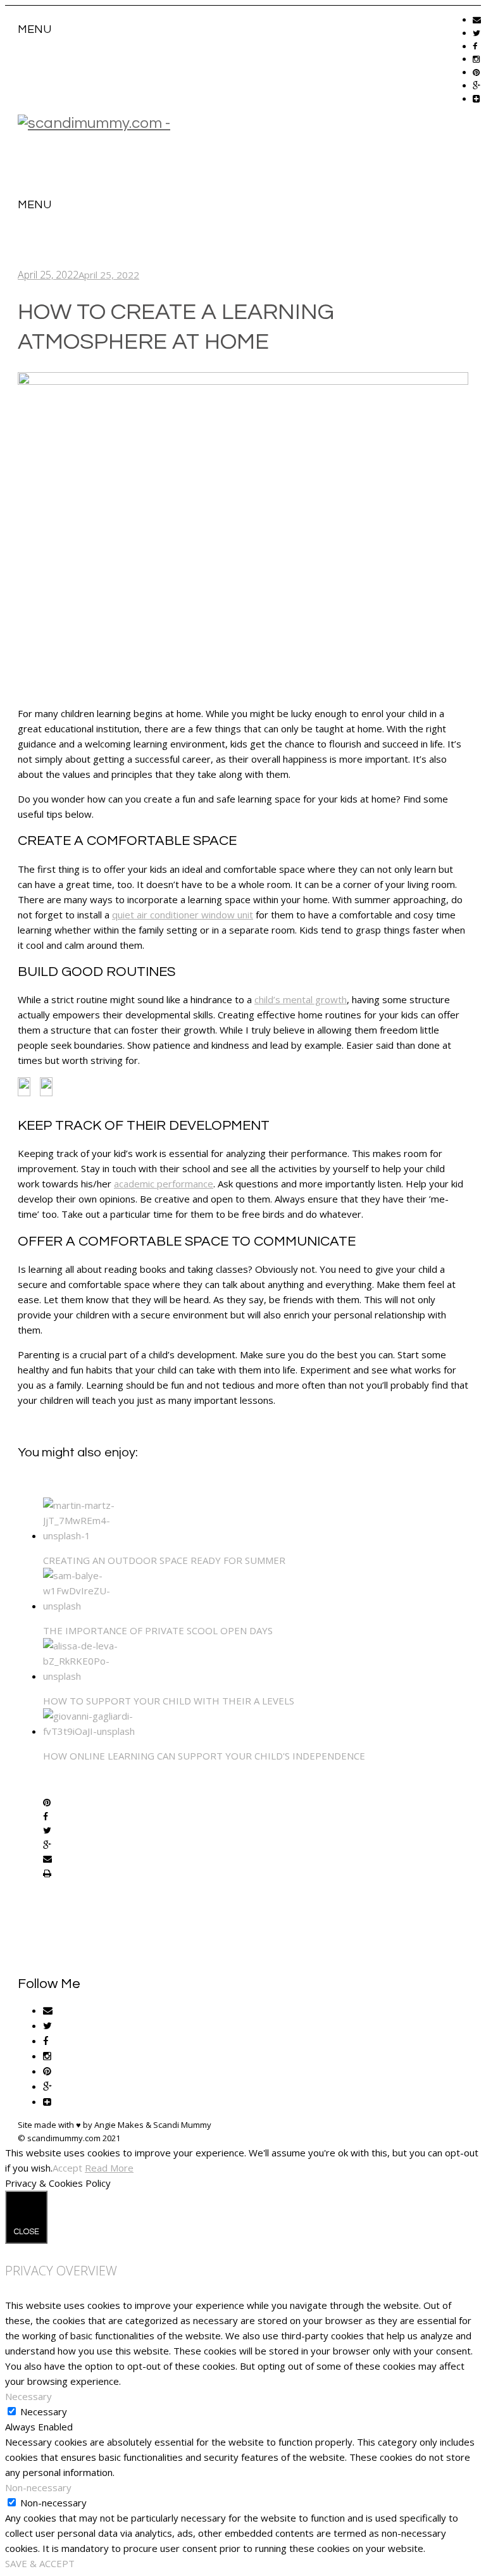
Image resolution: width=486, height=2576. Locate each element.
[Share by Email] (47, 1860)
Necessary (44, 2411)
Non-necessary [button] (38, 2487)
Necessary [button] (28, 2396)
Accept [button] (67, 2168)
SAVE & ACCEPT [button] (40, 2563)
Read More (109, 2168)
